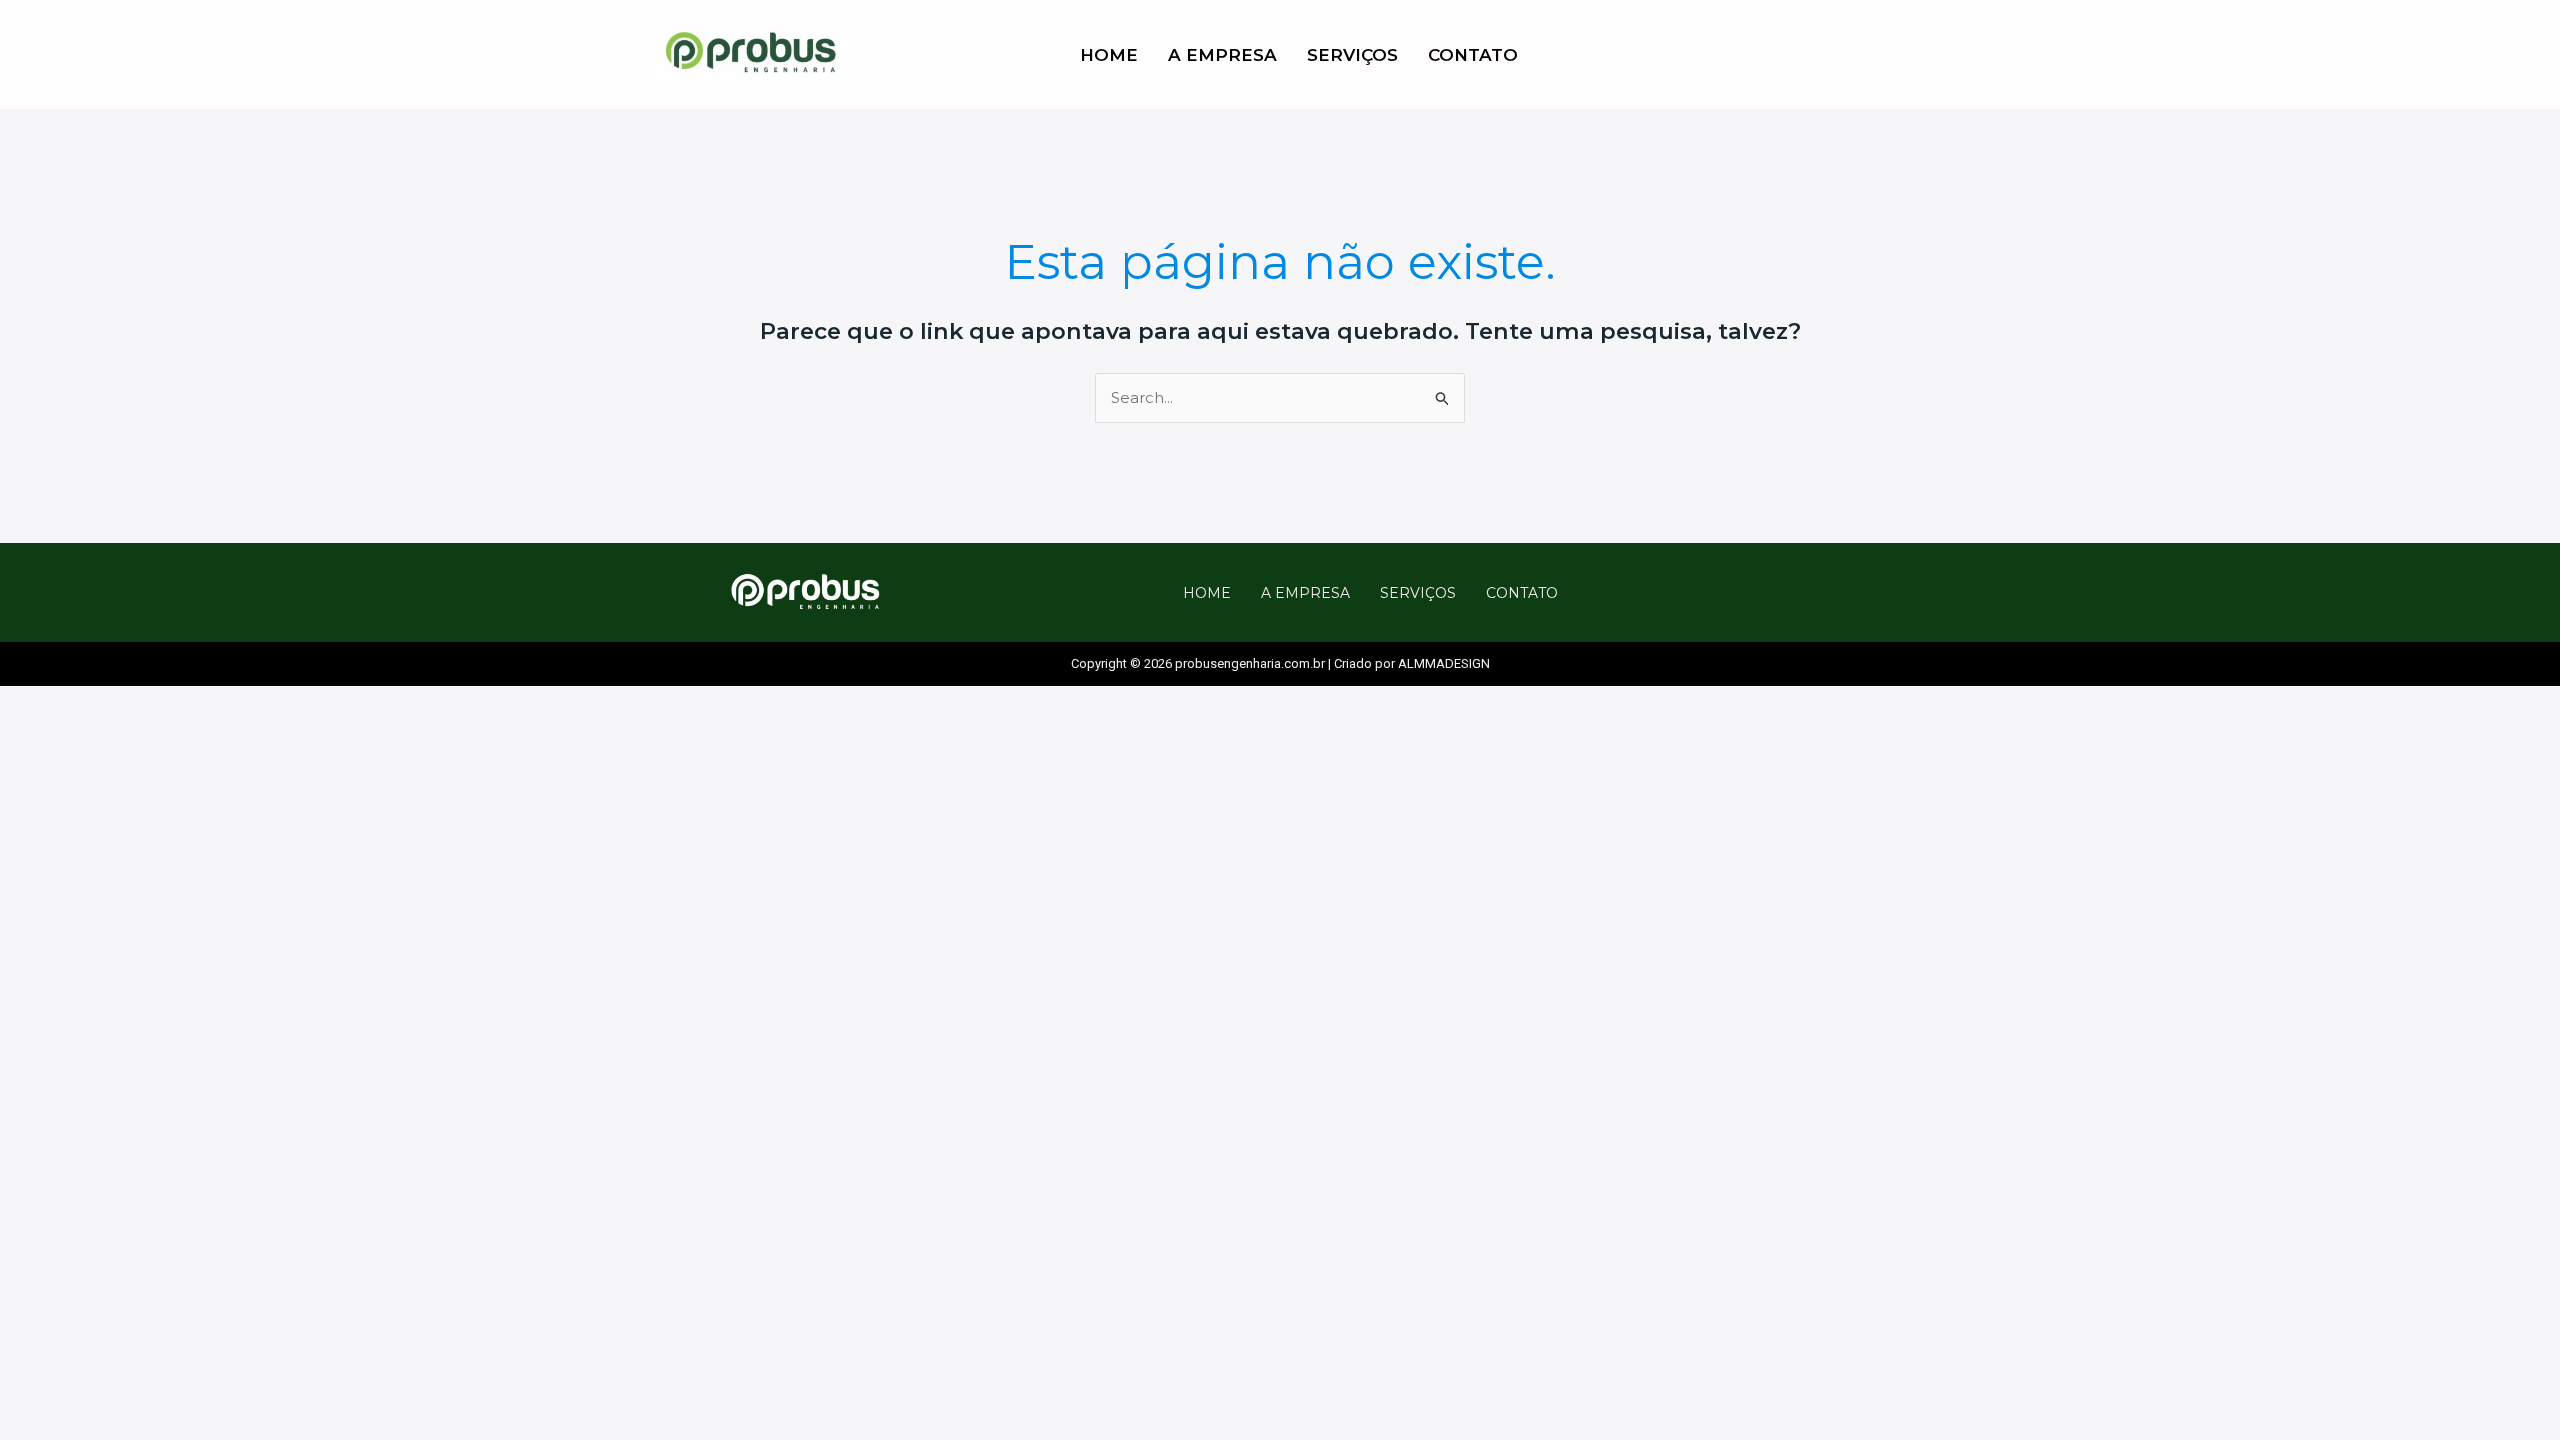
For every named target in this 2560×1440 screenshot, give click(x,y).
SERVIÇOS (1352, 55)
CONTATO (1473, 55)
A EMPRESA (1222, 55)
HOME (1109, 55)
